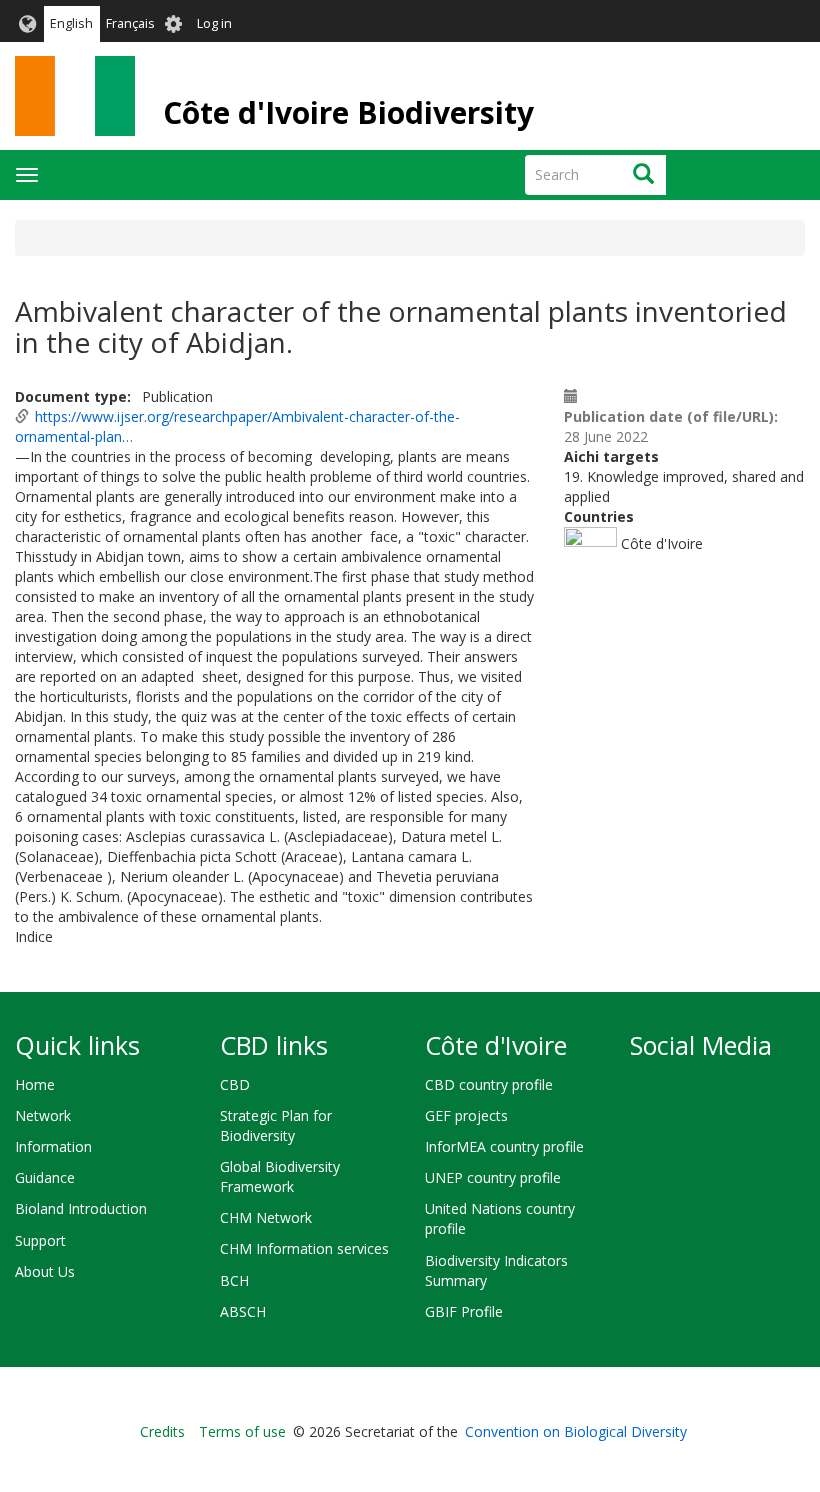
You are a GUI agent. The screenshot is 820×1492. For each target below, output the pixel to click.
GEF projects (466, 1115)
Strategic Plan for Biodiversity (276, 1125)
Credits (162, 1431)
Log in (214, 23)
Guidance (45, 1177)
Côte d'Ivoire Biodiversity (348, 112)
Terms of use (242, 1431)
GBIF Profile (464, 1311)
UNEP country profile (493, 1177)
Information (53, 1146)
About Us (45, 1271)
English (71, 23)
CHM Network (266, 1217)
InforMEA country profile (504, 1146)
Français (130, 23)
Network (43, 1115)
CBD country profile (489, 1084)
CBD (235, 1084)
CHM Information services (304, 1248)
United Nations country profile (500, 1218)
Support (40, 1240)
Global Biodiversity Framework (280, 1176)
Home (35, 1084)
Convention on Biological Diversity (576, 1431)
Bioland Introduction (81, 1208)
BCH (234, 1280)
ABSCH (243, 1311)
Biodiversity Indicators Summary (496, 1270)
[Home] (75, 96)
